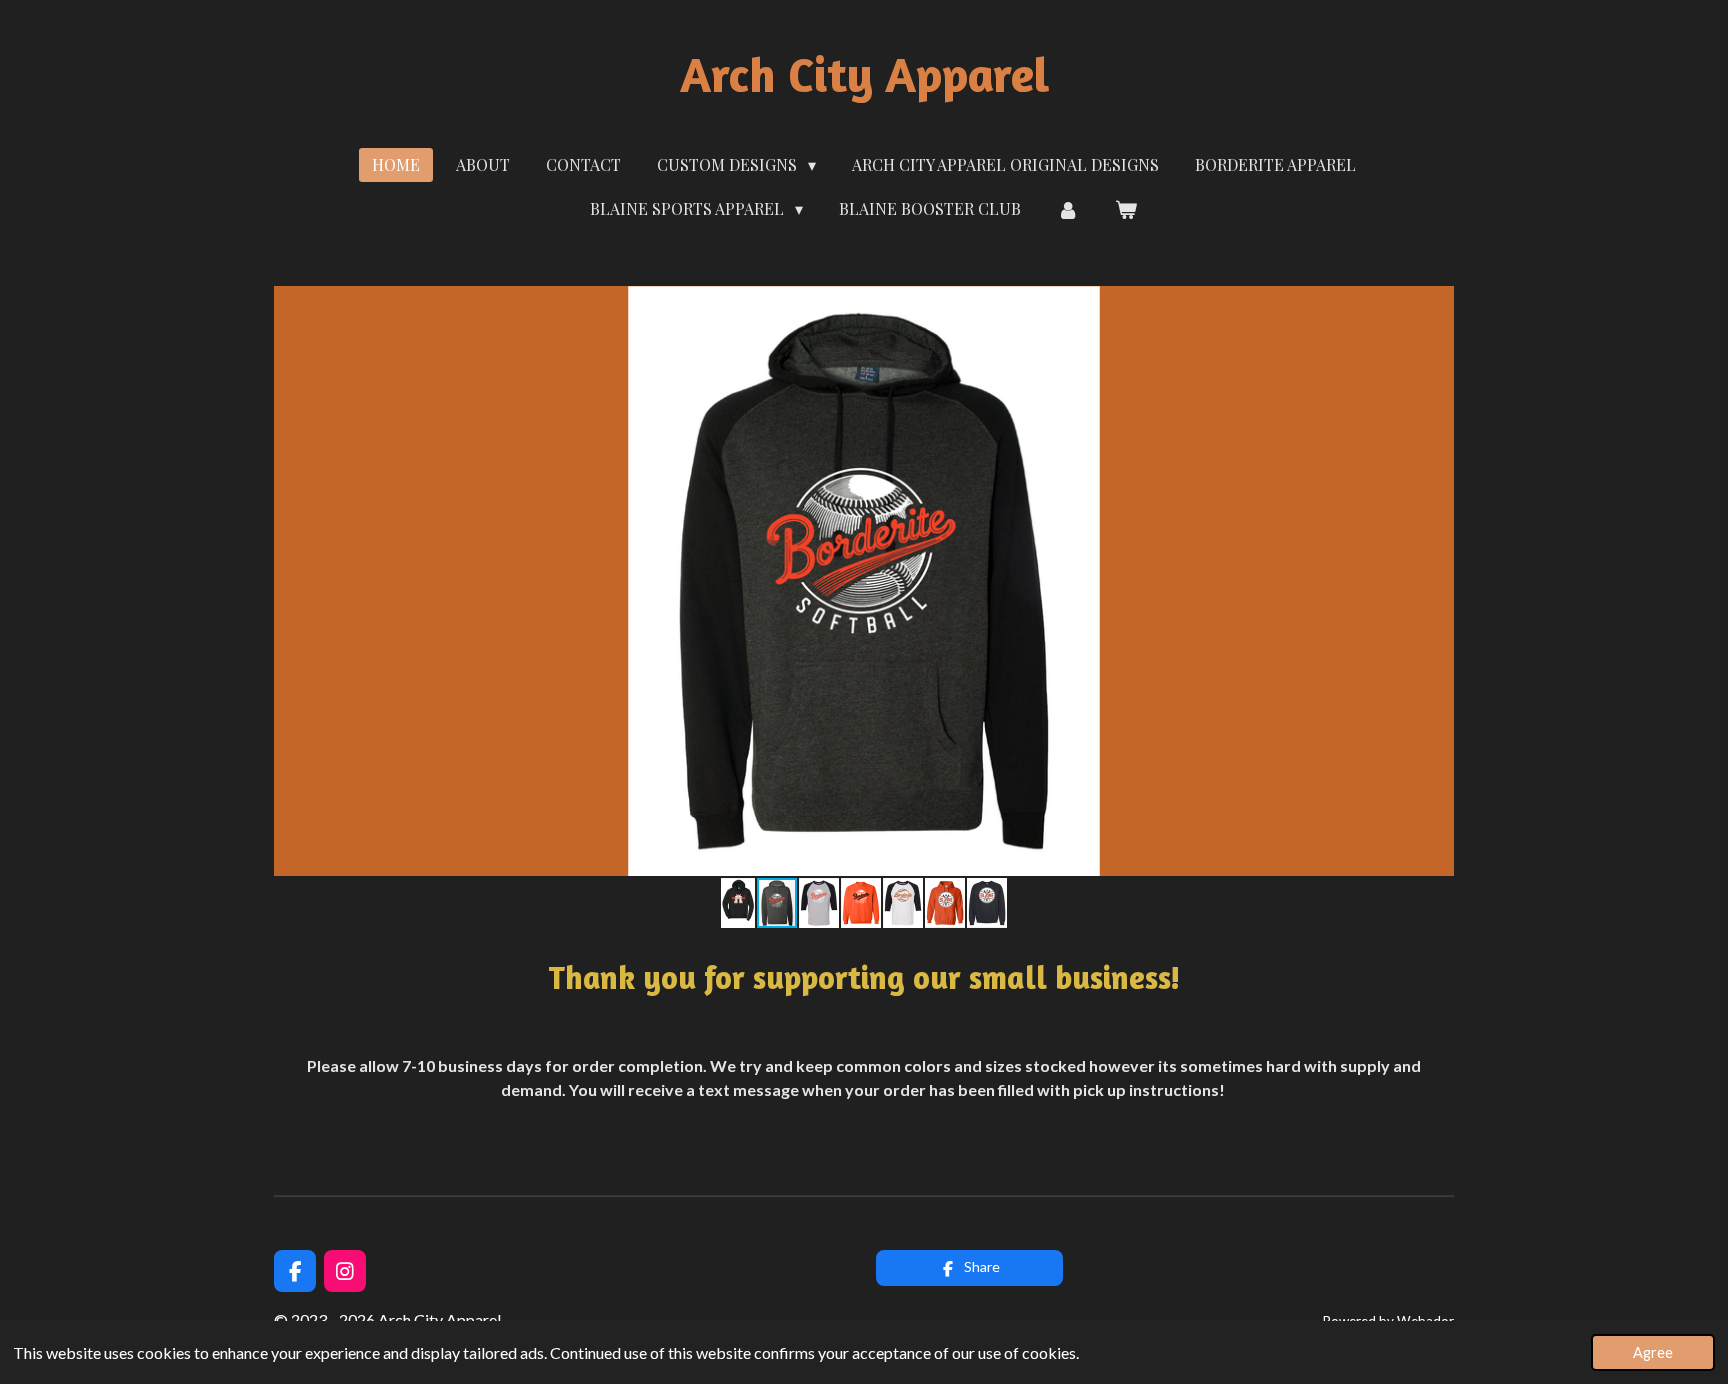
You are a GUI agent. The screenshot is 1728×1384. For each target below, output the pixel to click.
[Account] (1068, 209)
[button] (1436, 304)
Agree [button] (1653, 1352)
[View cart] (1126, 209)
